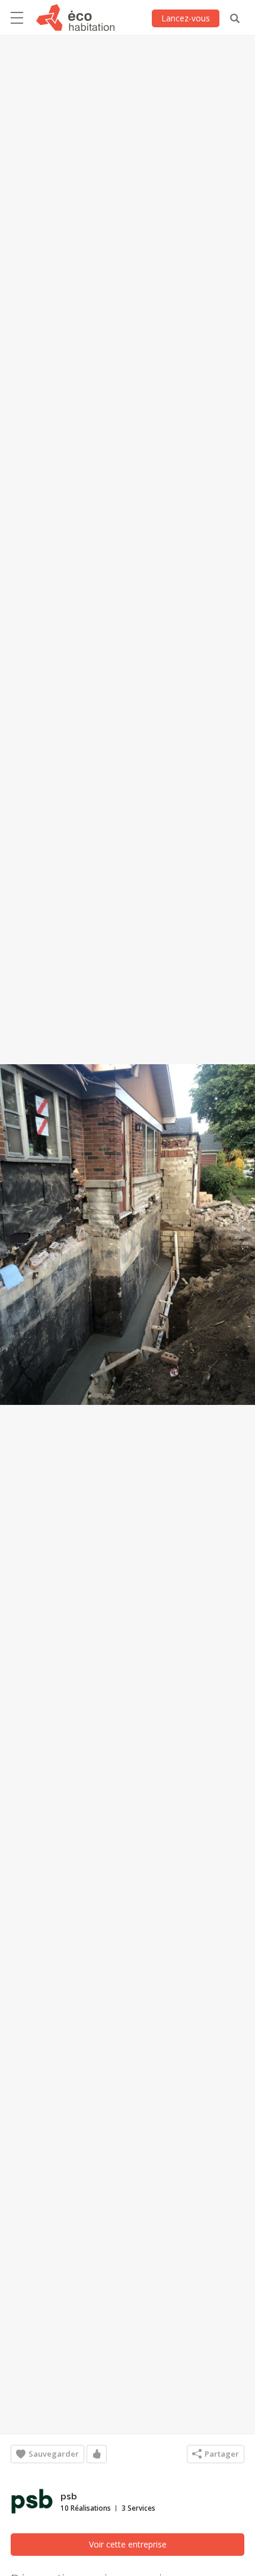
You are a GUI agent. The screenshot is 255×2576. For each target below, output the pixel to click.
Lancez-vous (186, 18)
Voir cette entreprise (128, 2544)
